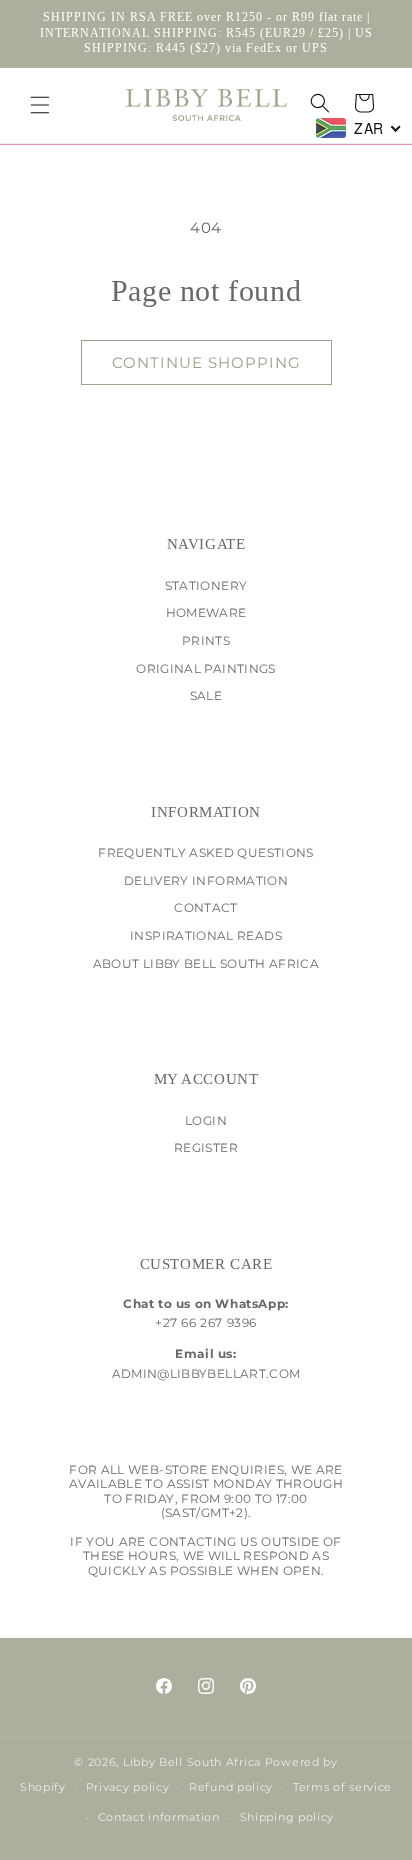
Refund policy (231, 1787)
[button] (40, 105)
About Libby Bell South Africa (206, 963)
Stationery (206, 585)
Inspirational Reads (206, 935)
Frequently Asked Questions (205, 852)
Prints (206, 640)
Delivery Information (206, 880)
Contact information (159, 1817)
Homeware (206, 612)
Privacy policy (128, 1787)
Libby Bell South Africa (192, 1762)
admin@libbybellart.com (206, 1373)
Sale (206, 695)
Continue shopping (206, 362)
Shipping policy (287, 1817)
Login (206, 1120)
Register (206, 1147)
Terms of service (342, 1787)
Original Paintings (205, 668)
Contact (206, 907)
